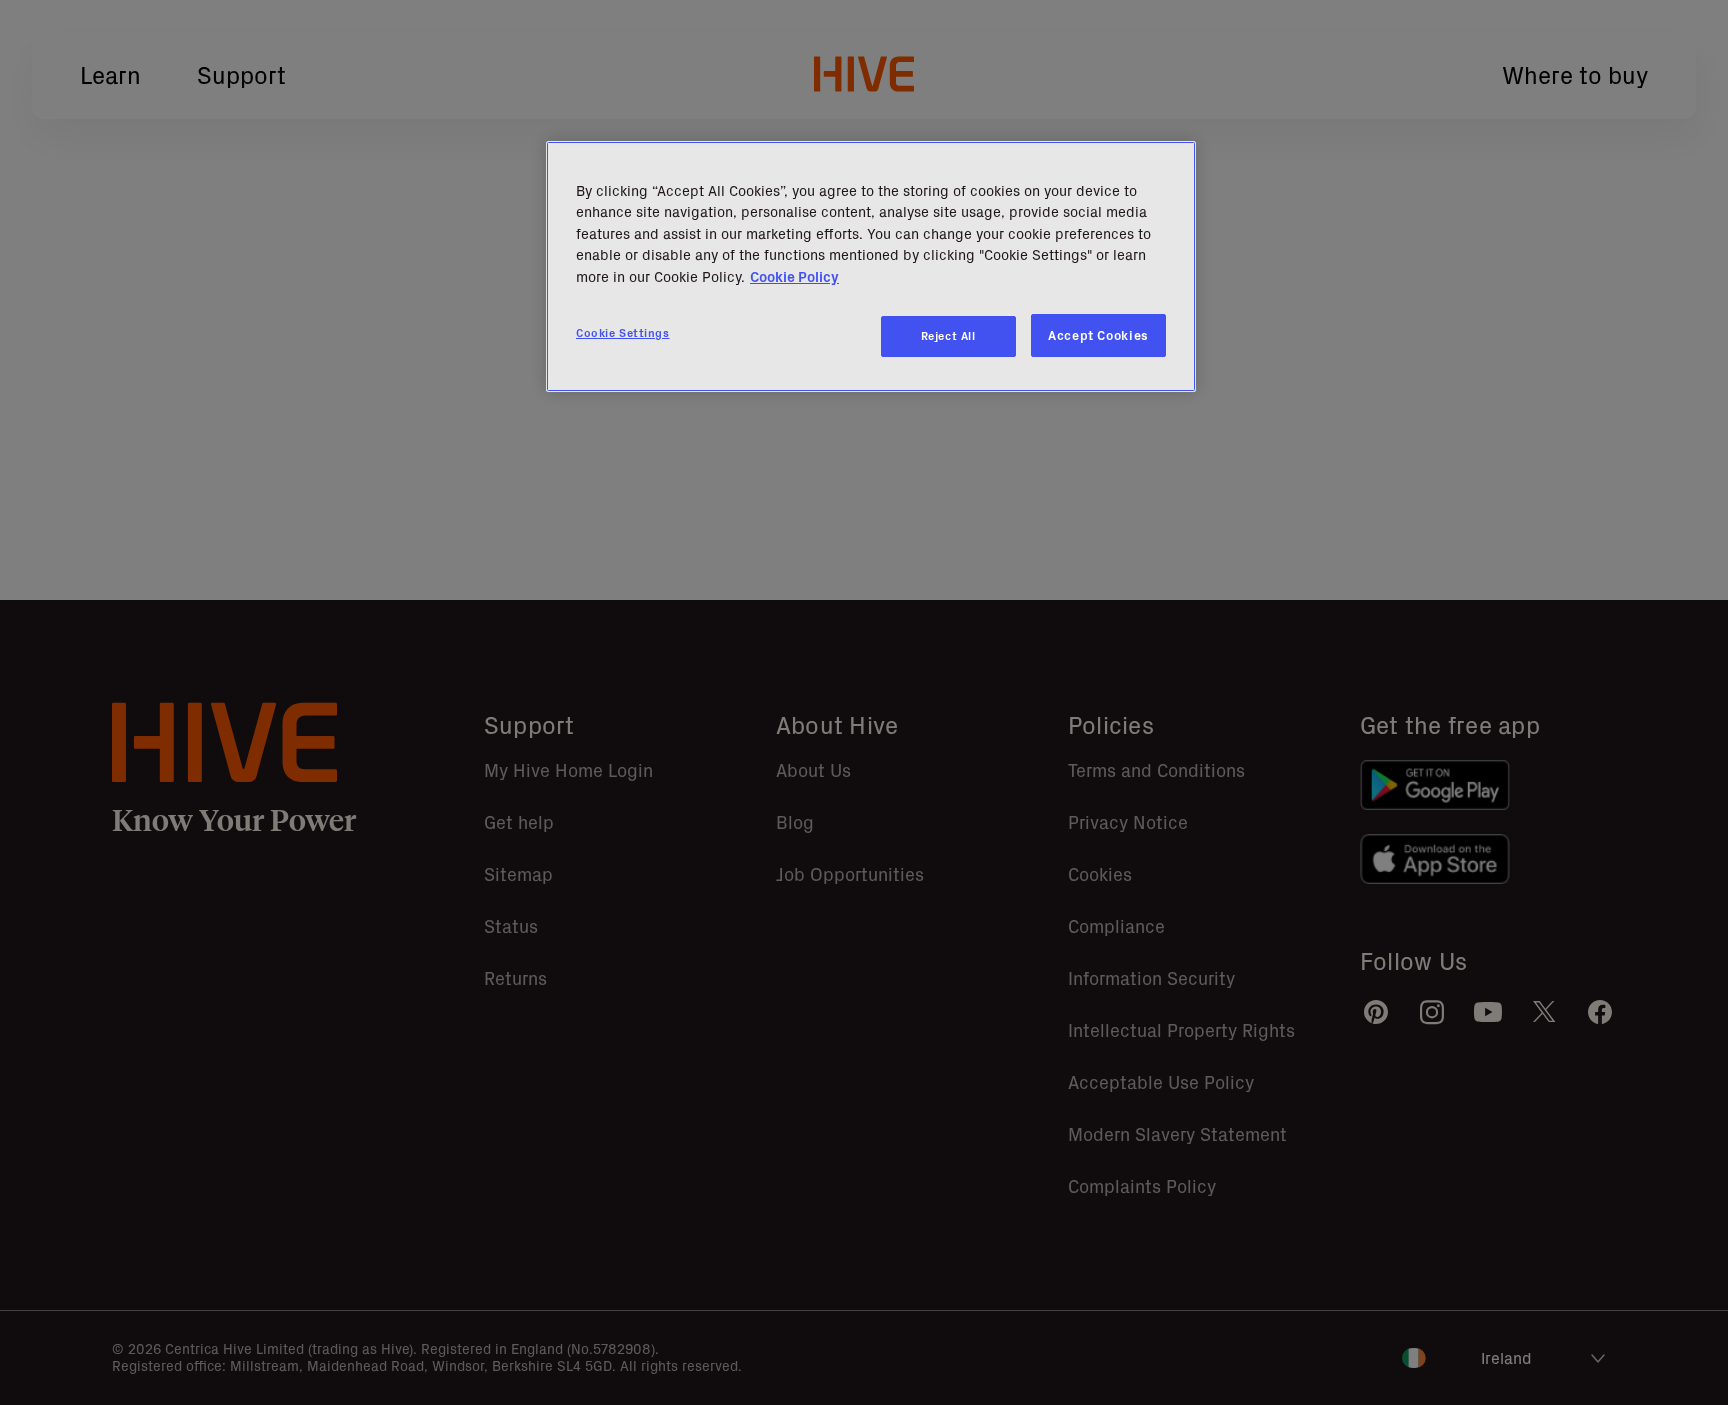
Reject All (948, 336)
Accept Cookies (1098, 335)
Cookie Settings (623, 333)
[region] (871, 267)
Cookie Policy (794, 277)
